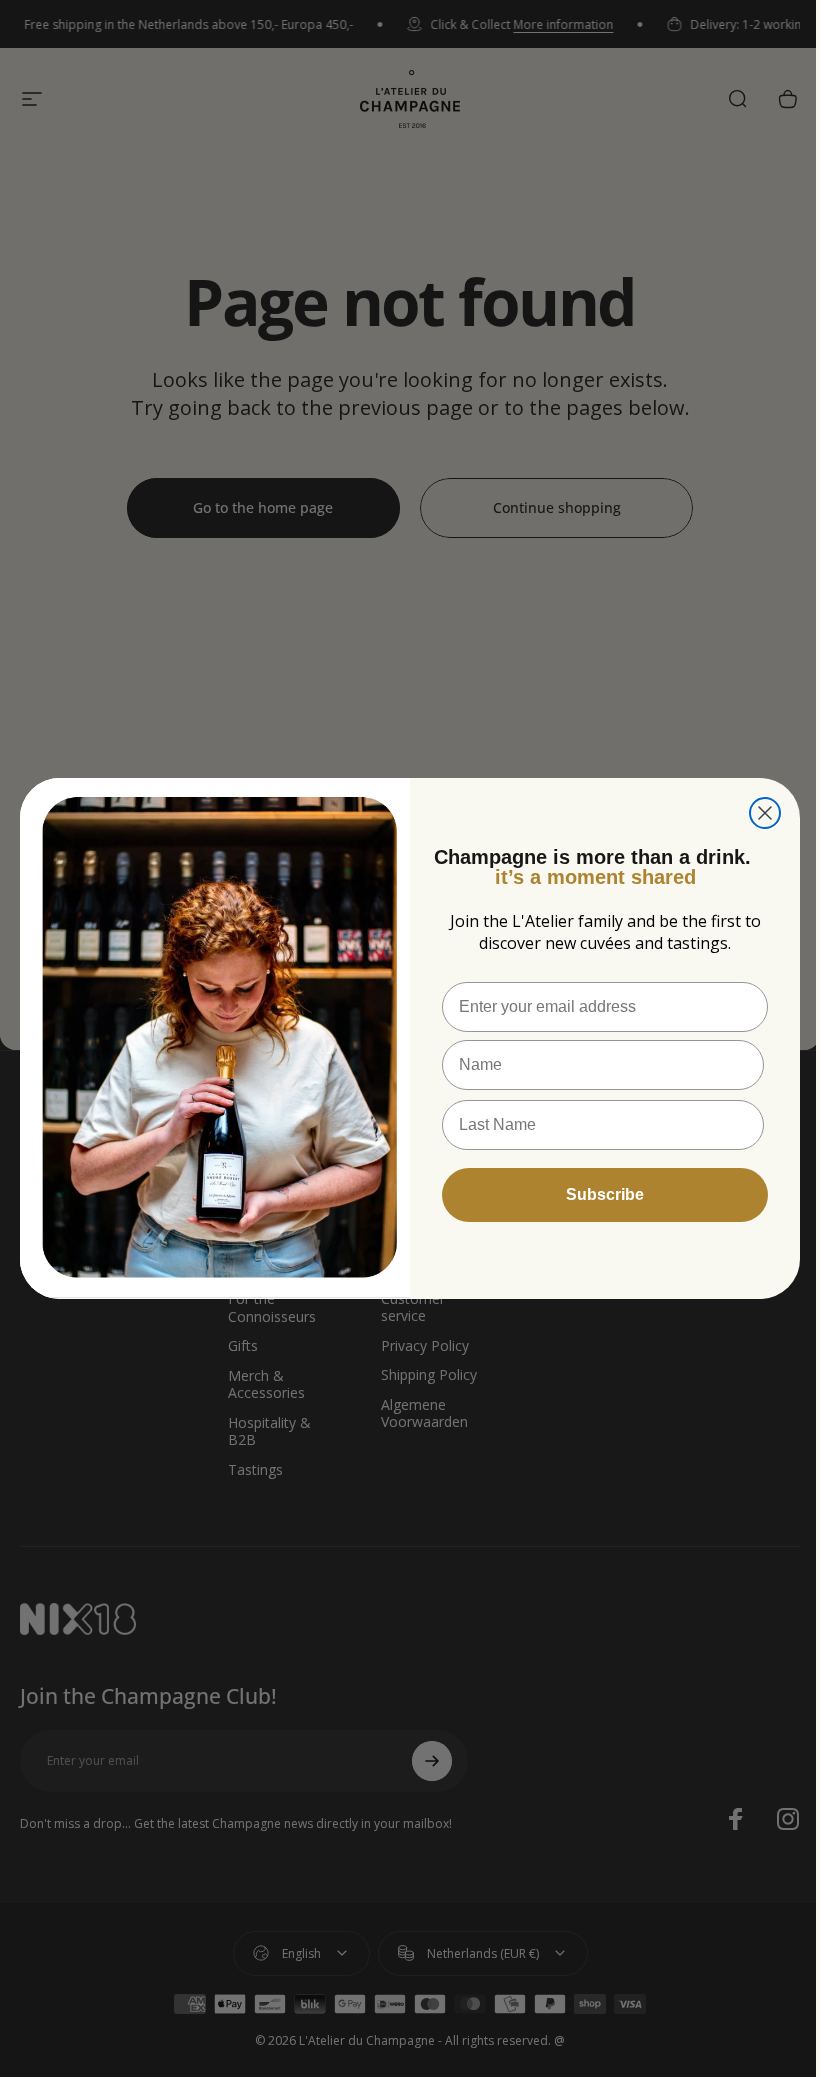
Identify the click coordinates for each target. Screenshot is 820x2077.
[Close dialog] (765, 813)
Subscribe (605, 1194)
